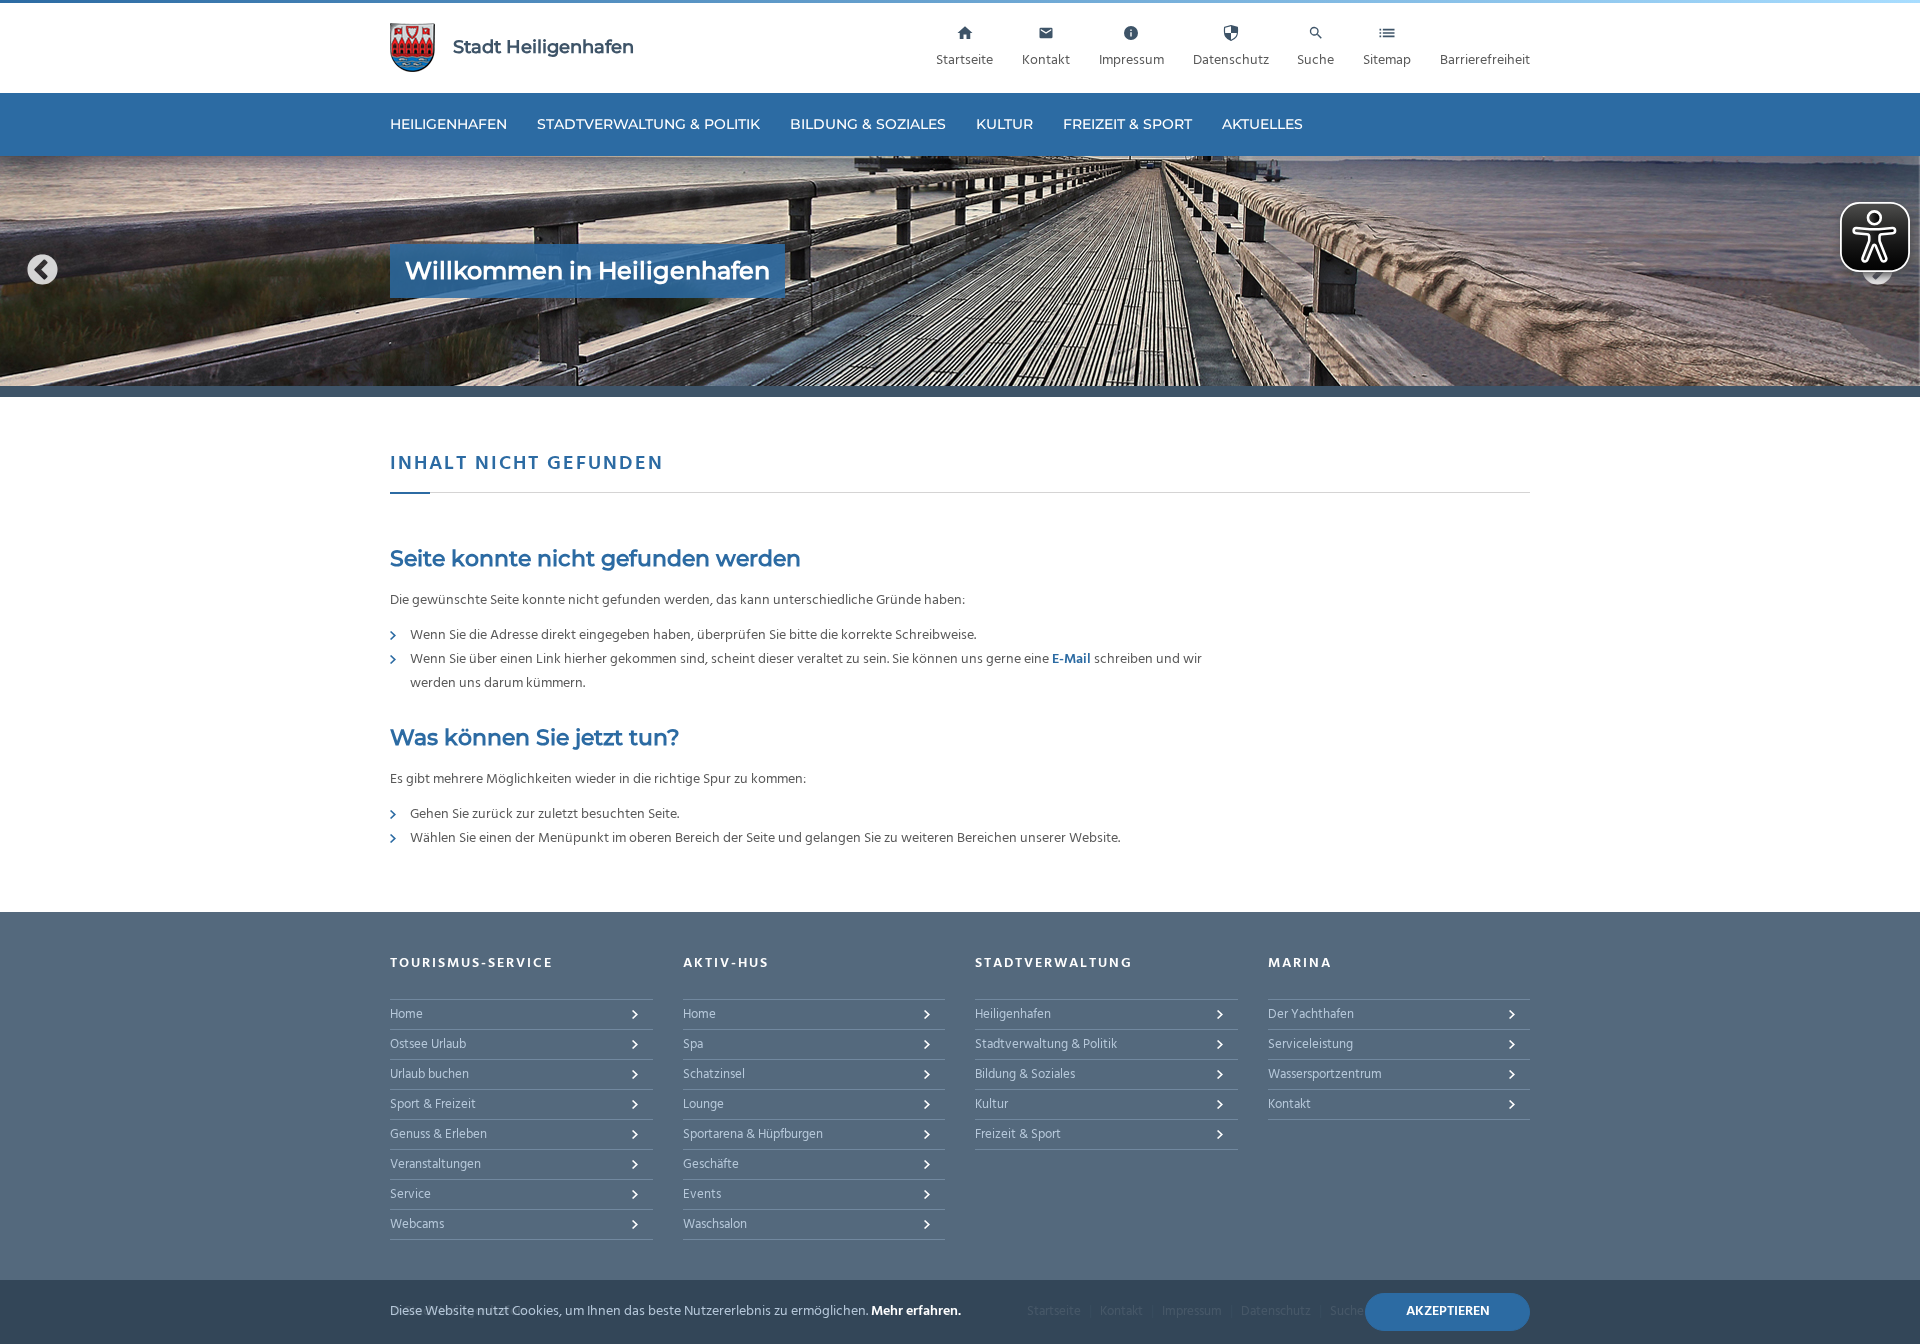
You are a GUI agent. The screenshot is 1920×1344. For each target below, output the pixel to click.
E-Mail (1071, 659)
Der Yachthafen (1311, 1014)
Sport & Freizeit (433, 1104)
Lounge (703, 1104)
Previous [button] (42, 270)
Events (702, 1194)
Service (410, 1194)
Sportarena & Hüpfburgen (753, 1134)
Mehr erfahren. (916, 1311)
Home (406, 1014)
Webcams (417, 1224)
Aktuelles (1262, 124)
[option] (960, 271)
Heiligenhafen (448, 124)
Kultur (1004, 124)
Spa (693, 1044)
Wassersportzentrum (1325, 1074)
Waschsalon (715, 1224)
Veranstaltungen (435, 1164)
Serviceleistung (1310, 1044)
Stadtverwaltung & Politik (648, 124)
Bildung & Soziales (868, 124)
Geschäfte (711, 1164)
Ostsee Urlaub (428, 1044)
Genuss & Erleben (438, 1134)
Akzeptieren (1448, 1311)
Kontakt (1289, 1104)
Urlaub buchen (429, 1074)
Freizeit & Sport (1127, 124)
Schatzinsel (714, 1074)
